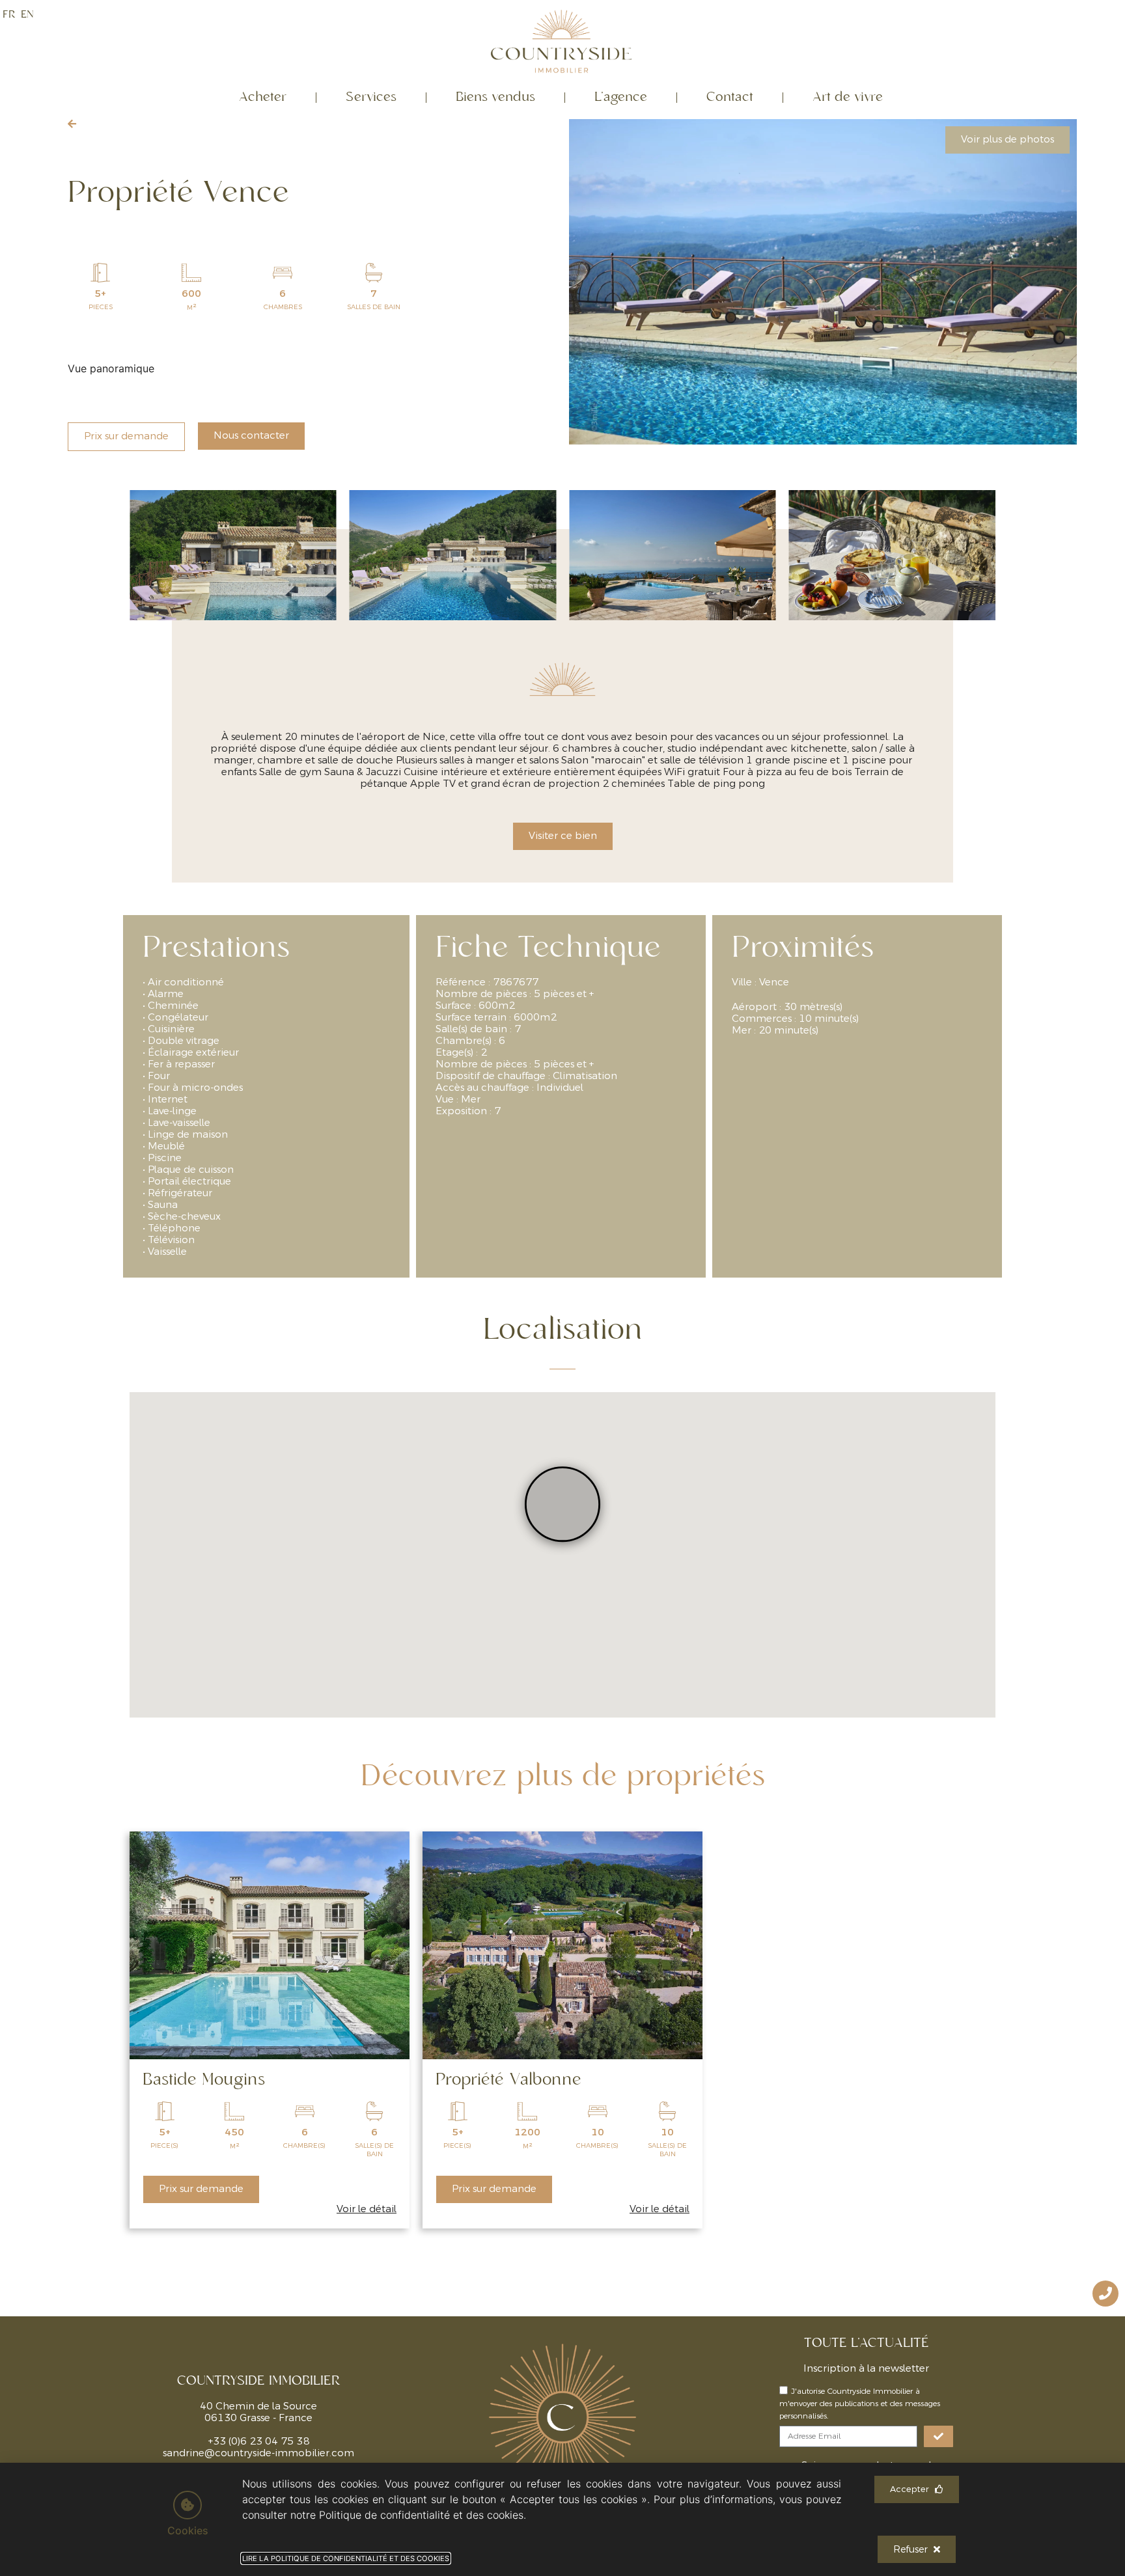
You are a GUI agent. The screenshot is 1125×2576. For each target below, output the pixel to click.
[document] (562, 1288)
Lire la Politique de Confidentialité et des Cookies (346, 2558)
